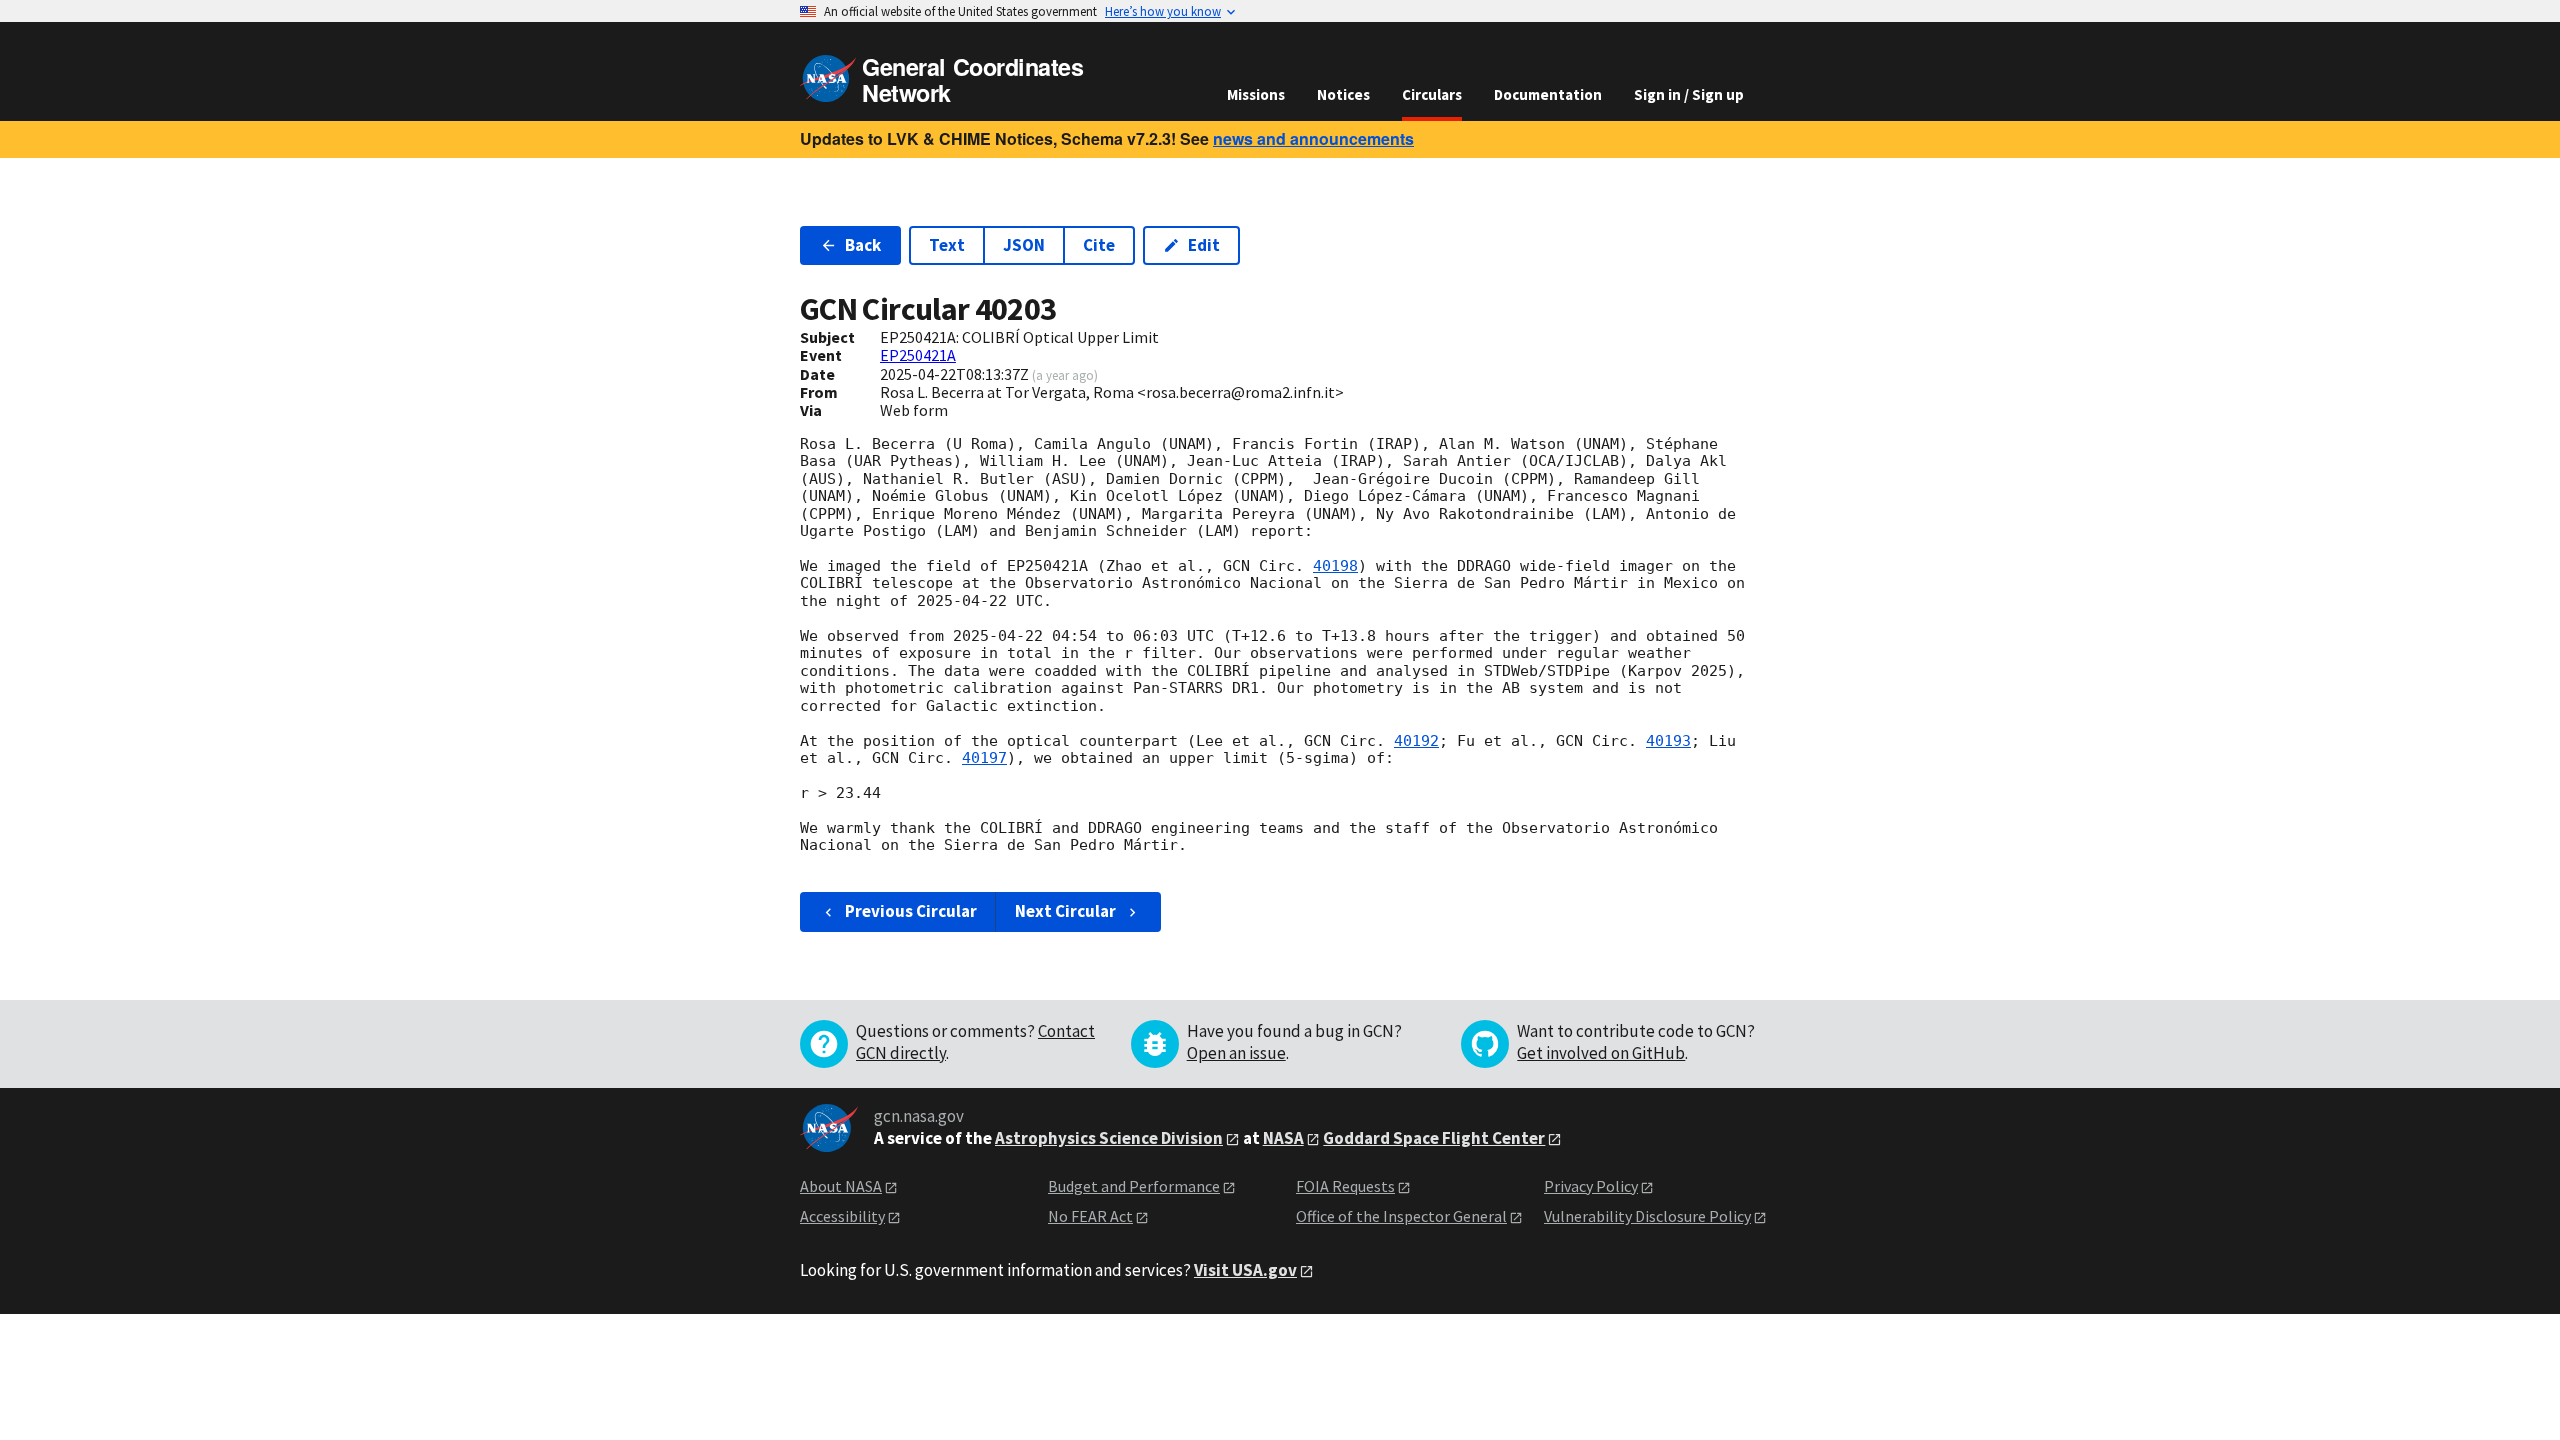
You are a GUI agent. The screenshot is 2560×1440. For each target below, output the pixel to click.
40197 (984, 758)
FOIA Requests (1345, 1186)
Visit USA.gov (1245, 1270)
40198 (1335, 566)
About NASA (841, 1186)
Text (947, 245)
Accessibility (842, 1216)
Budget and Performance (1134, 1186)
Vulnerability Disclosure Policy (1647, 1216)
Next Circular (1065, 911)
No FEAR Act (1090, 1216)
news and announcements (1313, 138)
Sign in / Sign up (1689, 94)
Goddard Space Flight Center (1434, 1138)
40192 (1416, 741)
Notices (1343, 94)
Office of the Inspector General (1401, 1216)
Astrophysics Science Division (1109, 1138)
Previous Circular (911, 911)
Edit (1204, 245)
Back (863, 245)
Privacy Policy (1591, 1186)
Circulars (1432, 94)
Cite (1099, 245)
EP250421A (918, 355)
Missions (1256, 94)
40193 (1668, 741)
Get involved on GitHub (1601, 1053)
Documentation (1548, 94)
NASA (1283, 1138)
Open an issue (1236, 1053)
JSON (1024, 245)
